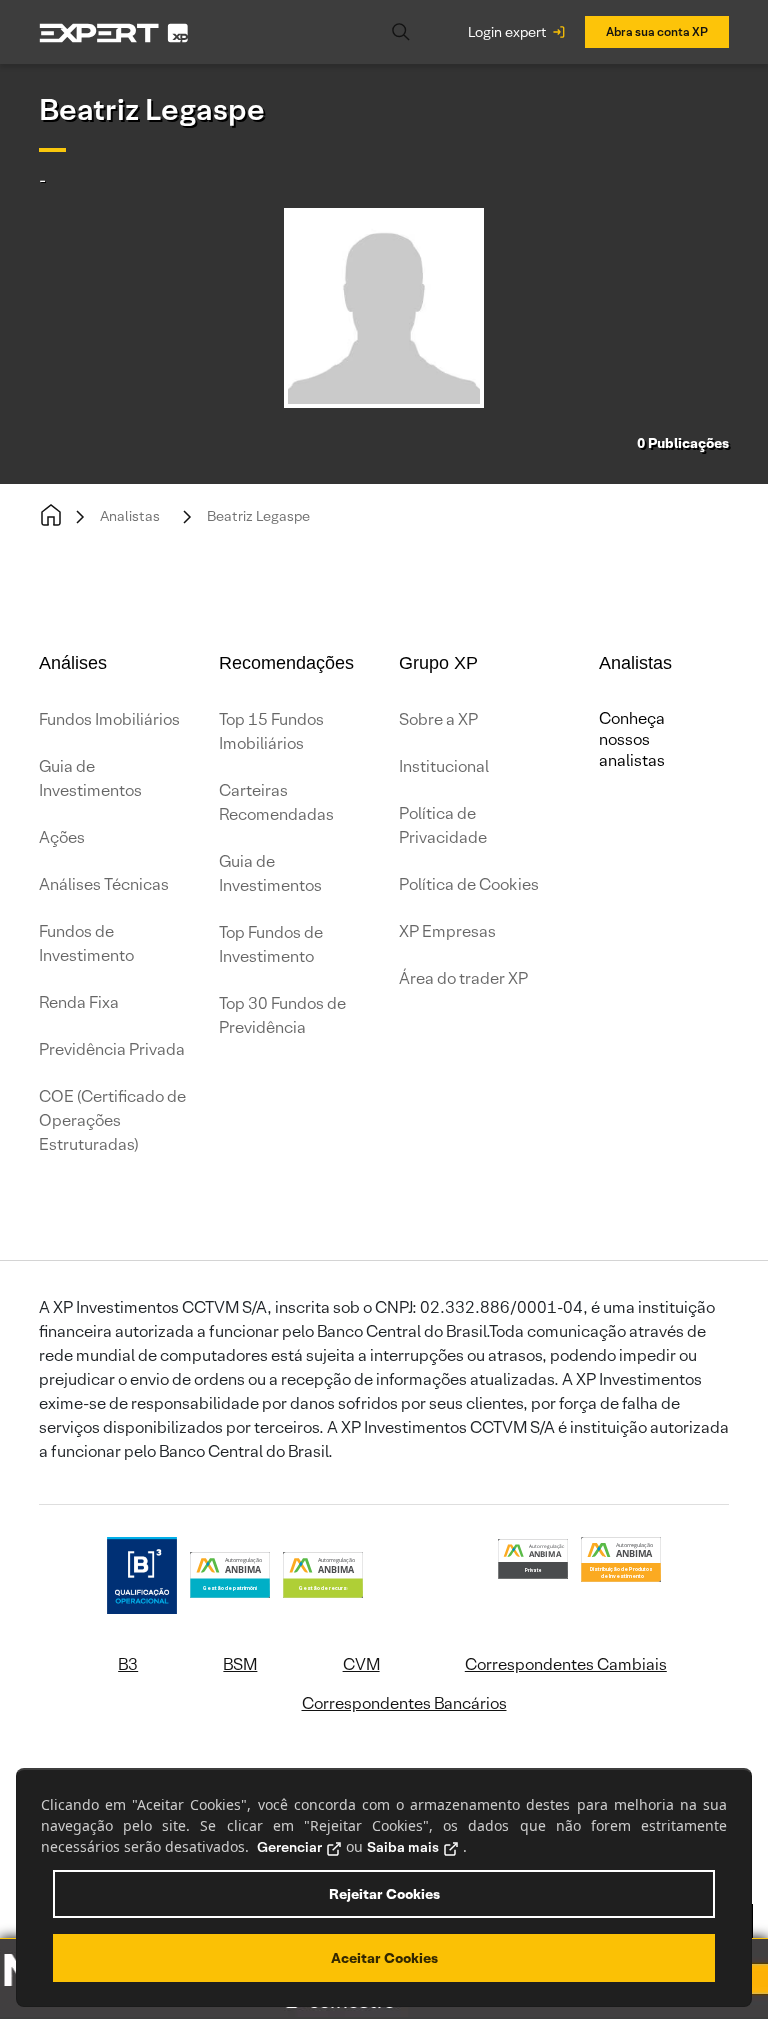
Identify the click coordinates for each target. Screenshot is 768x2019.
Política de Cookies (469, 884)
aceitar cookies (384, 1958)
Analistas (130, 516)
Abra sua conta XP (657, 31)
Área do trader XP (463, 978)
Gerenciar (289, 1847)
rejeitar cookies (384, 1894)
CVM (361, 1664)
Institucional (444, 766)
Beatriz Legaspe (258, 516)
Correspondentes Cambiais (566, 1664)
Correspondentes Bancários (404, 1703)
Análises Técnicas (104, 884)
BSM (240, 1664)
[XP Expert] (114, 31)
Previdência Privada (112, 1049)
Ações (62, 837)
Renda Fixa (79, 1002)
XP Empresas (447, 931)
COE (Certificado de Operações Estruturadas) (112, 1120)
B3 (128, 1664)
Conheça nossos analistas (632, 739)
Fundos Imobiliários (109, 719)
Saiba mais (403, 1847)
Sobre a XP (438, 719)
